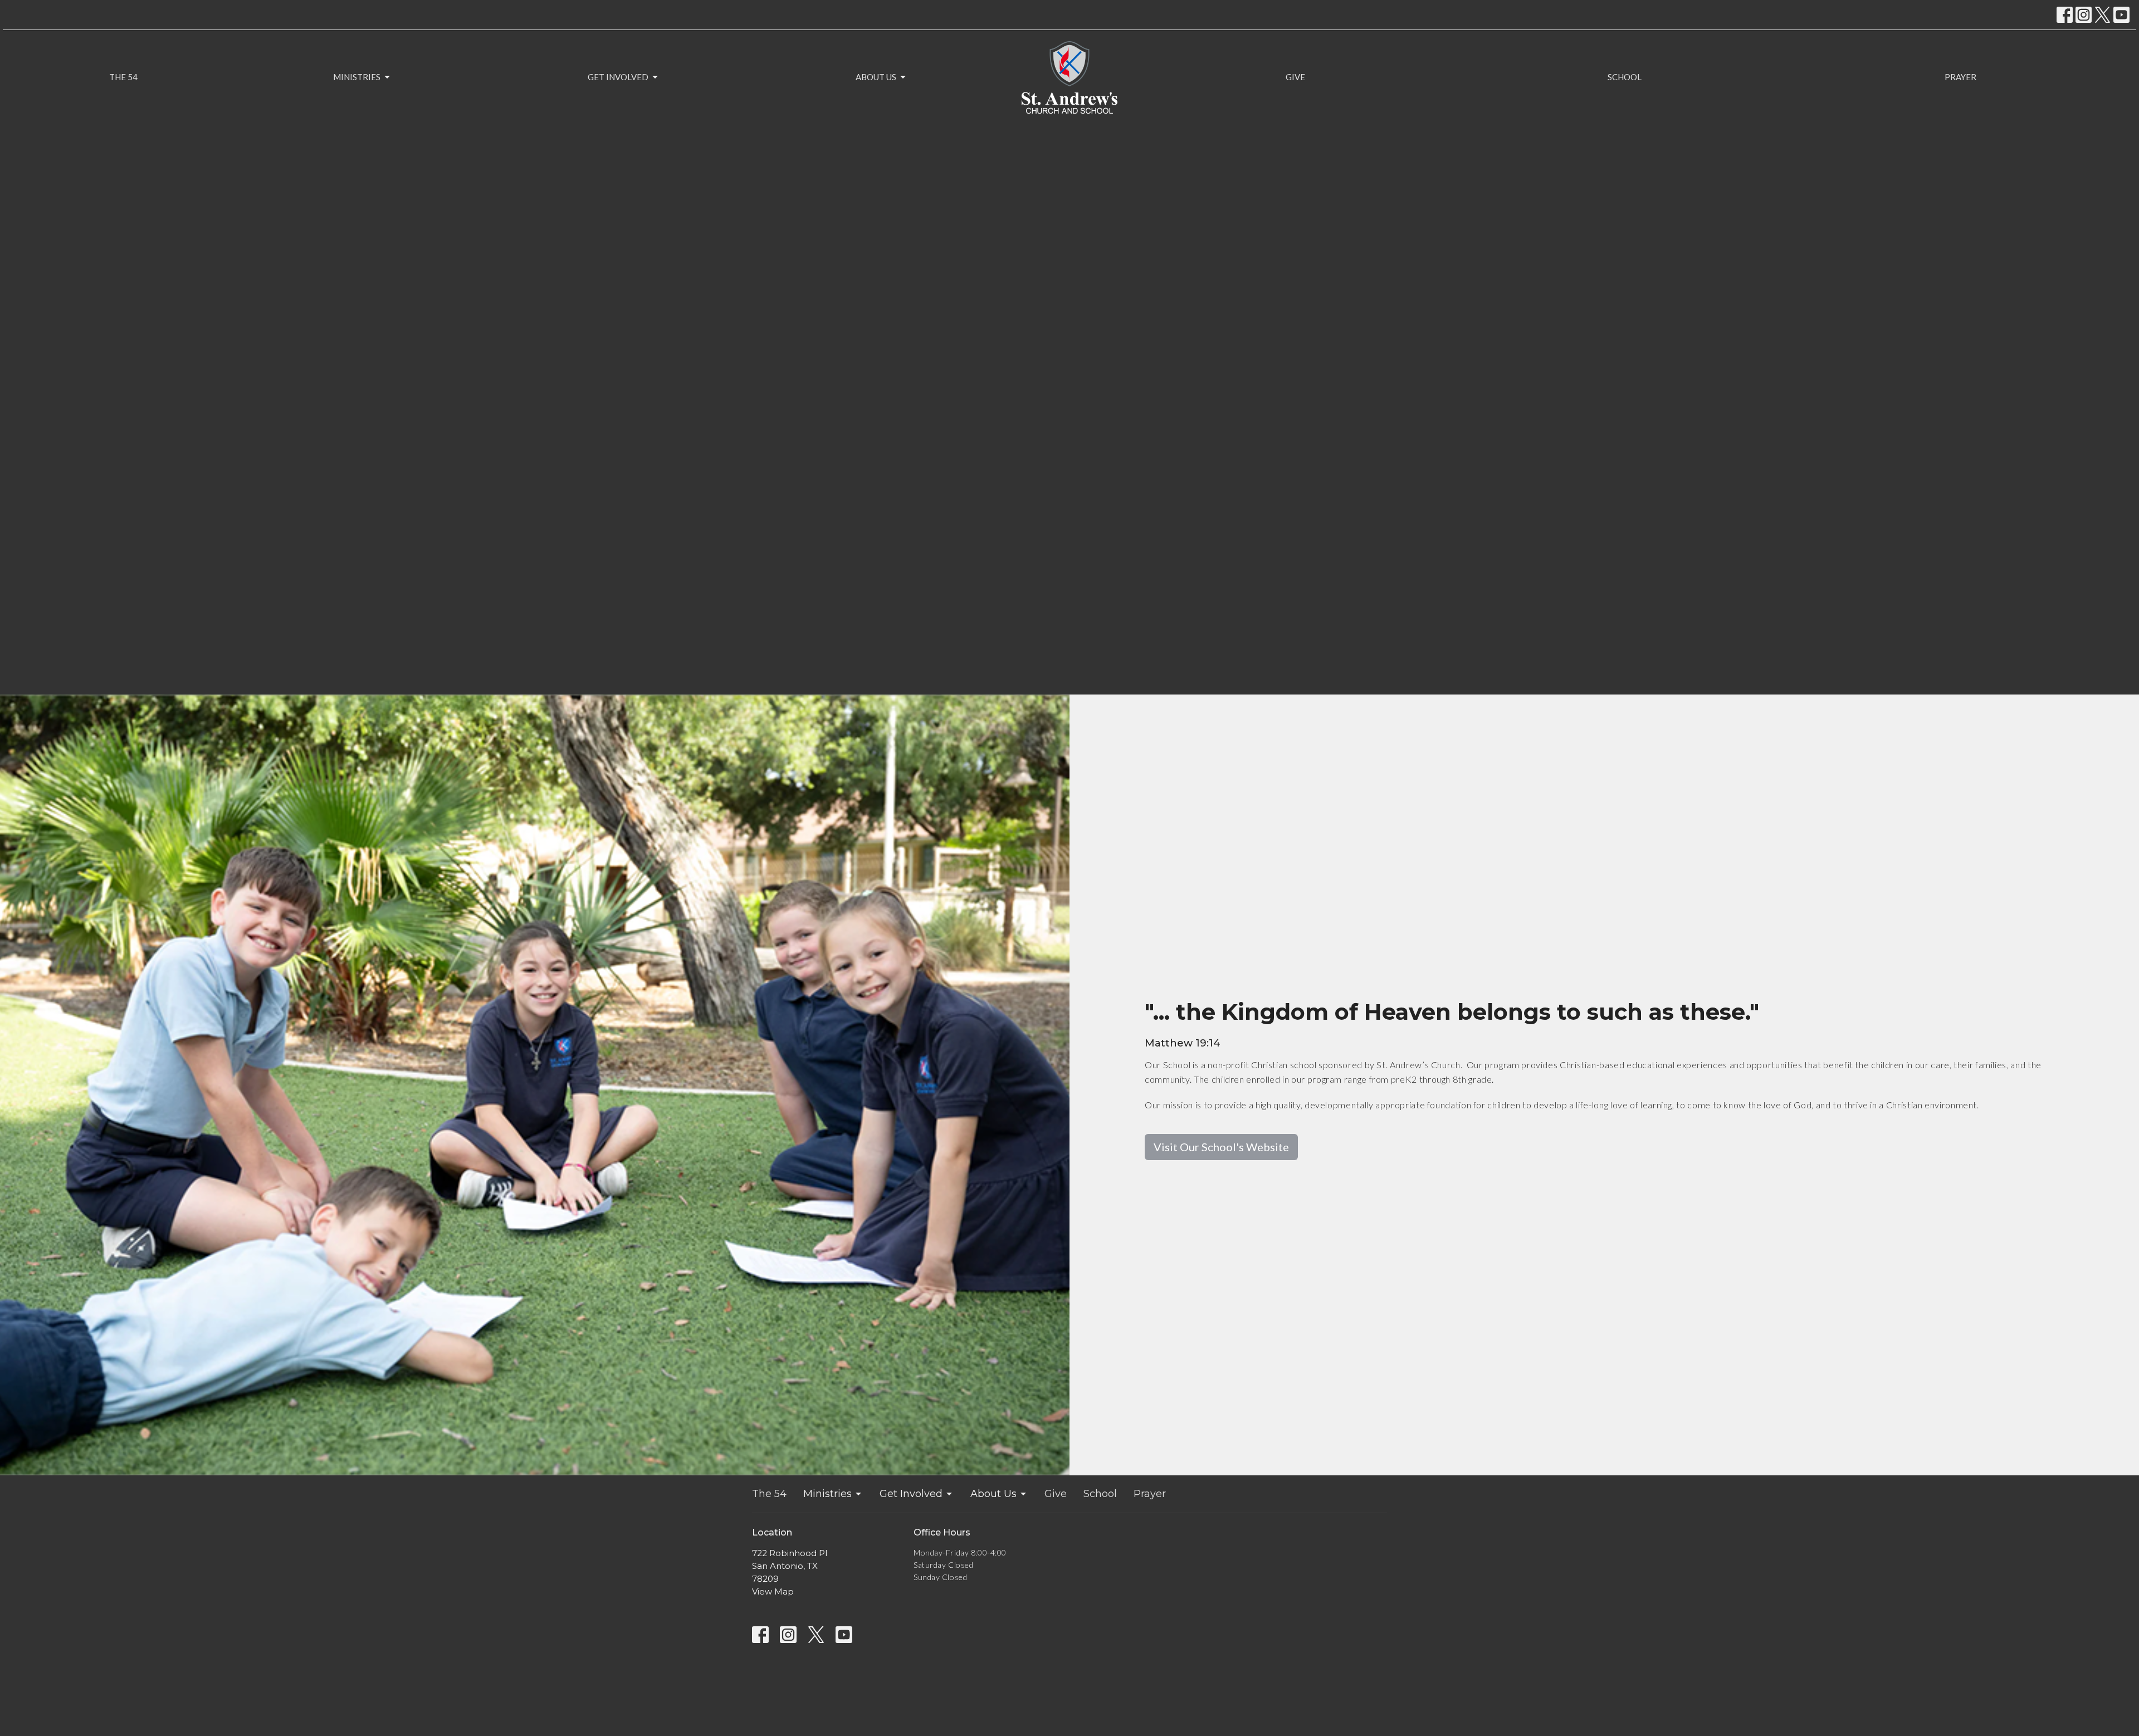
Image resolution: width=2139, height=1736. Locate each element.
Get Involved (618, 77)
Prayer (1960, 77)
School (1625, 77)
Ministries (357, 77)
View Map (773, 1591)
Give (1295, 77)
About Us (876, 77)
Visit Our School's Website (1221, 1147)
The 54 (123, 77)
